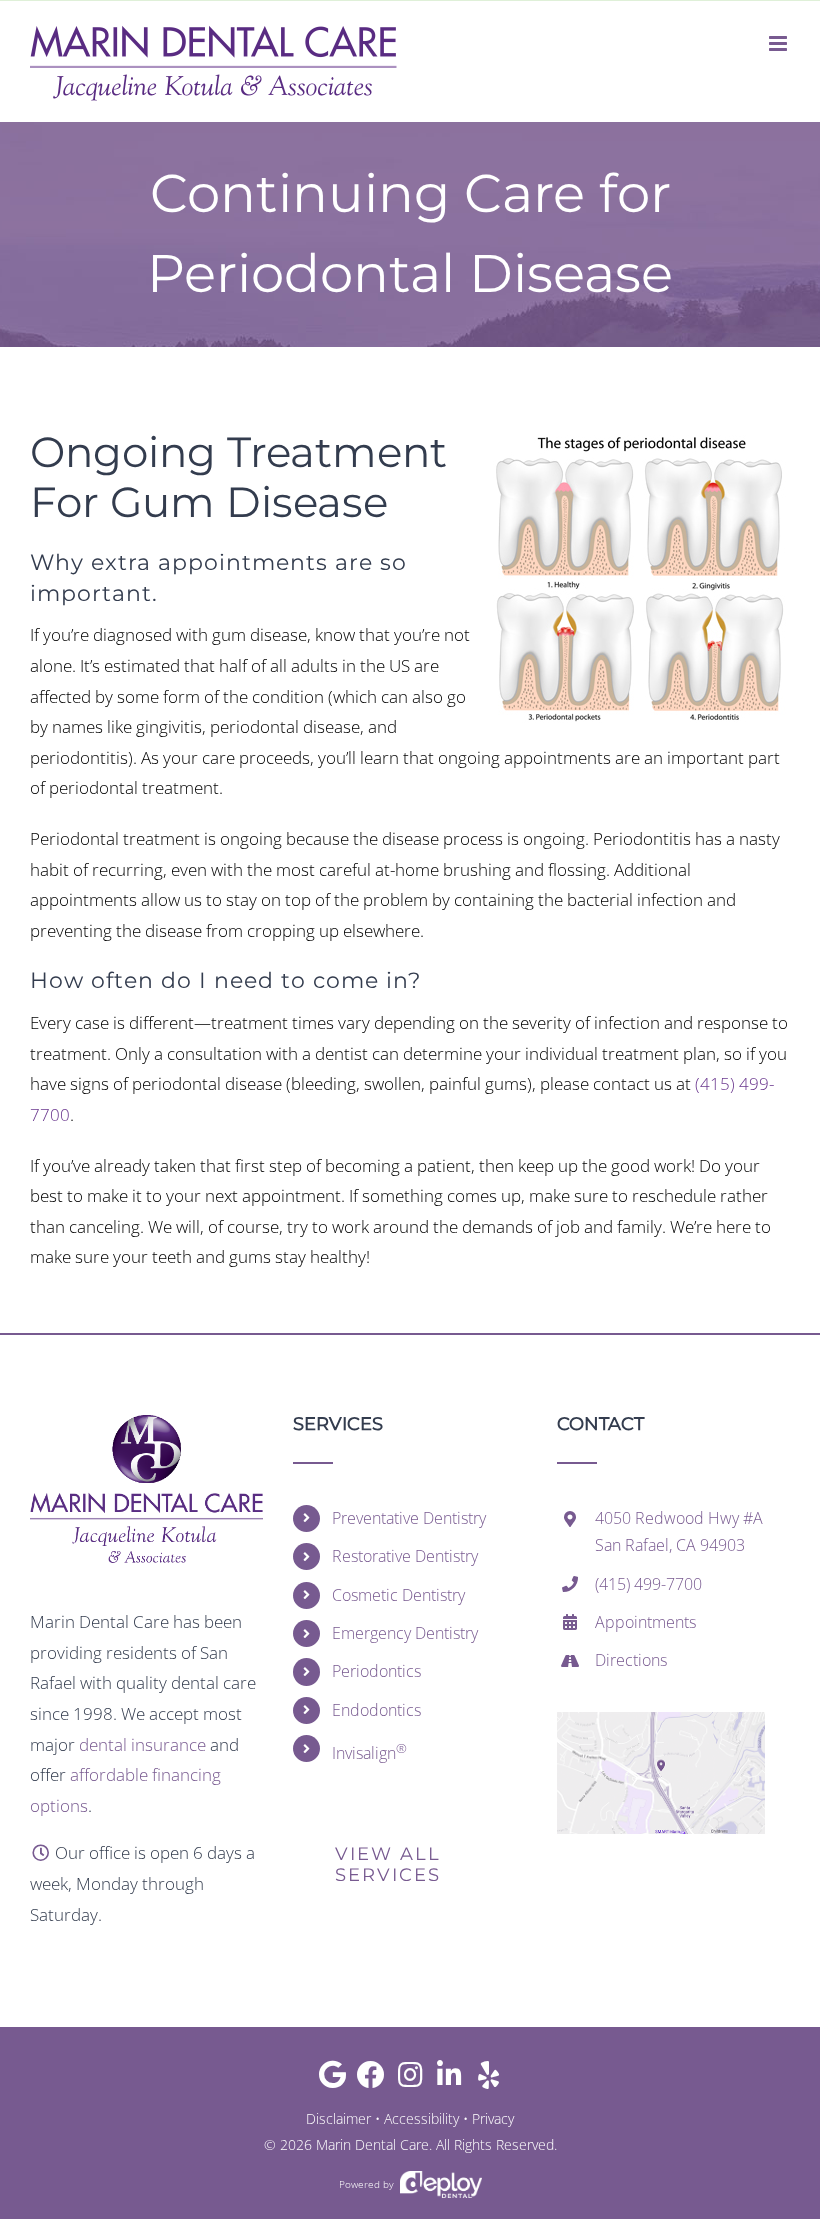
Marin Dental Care (372, 2144)
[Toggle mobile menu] (779, 43)
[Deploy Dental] (441, 2184)
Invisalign (369, 1751)
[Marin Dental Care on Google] (332, 2079)
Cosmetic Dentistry (398, 1595)
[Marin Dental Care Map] (661, 1720)
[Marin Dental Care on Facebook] (371, 2079)
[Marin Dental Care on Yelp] (488, 2079)
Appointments (645, 1622)
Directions (631, 1660)
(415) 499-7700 (648, 1584)
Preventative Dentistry (409, 1518)
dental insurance (142, 1744)
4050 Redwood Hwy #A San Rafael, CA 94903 (679, 1531)
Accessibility (421, 2118)
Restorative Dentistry (405, 1556)
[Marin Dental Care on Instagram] (410, 2079)
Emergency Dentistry (405, 1633)
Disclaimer (338, 2118)
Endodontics (376, 1710)
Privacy (493, 2118)
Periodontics (376, 1671)
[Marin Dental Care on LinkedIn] (449, 2079)
